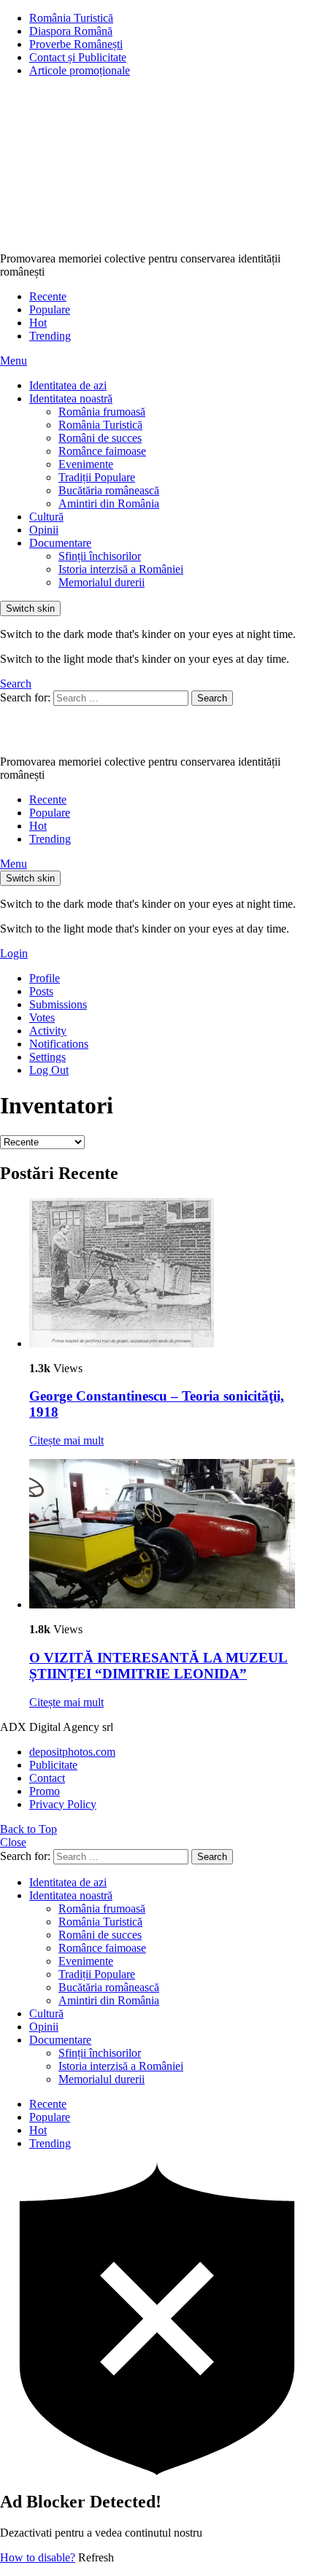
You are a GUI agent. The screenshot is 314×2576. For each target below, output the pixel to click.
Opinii (44, 530)
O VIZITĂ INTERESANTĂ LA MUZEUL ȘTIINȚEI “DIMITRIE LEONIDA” (158, 1666)
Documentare (60, 543)
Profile (45, 978)
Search (212, 698)
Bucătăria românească (109, 490)
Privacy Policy (63, 1804)
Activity (48, 1031)
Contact (47, 1778)
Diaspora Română (71, 31)
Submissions (58, 1004)
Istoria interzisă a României (121, 569)
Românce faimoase (102, 451)
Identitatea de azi (68, 385)
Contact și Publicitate (78, 57)
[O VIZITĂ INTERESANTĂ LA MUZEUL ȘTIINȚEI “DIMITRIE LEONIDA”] (172, 1535)
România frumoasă (102, 412)
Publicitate (53, 1765)
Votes (42, 1017)
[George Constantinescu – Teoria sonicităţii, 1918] (172, 1274)
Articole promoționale (80, 70)
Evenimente (86, 464)
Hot (38, 323)
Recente (48, 296)
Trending (50, 336)
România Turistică (71, 18)
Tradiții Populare (97, 477)
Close (13, 1842)
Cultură (46, 517)
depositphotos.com (72, 1752)
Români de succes (100, 438)
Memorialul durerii (102, 582)
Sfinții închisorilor (100, 556)
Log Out (49, 1070)
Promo (45, 1791)
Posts (41, 991)
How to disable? (38, 2557)
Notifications (59, 1044)
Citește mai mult (66, 1440)
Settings (47, 1057)
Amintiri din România (109, 503)
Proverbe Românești (76, 44)
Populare (50, 310)
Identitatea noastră (71, 398)
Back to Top (28, 1829)
